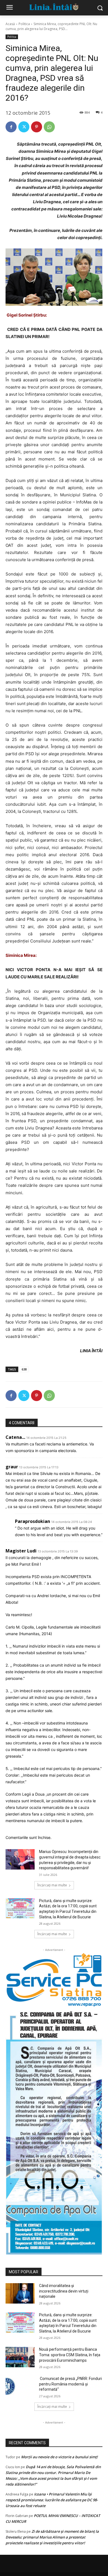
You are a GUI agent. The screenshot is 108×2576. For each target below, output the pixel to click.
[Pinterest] (37, 127)
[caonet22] (54, 2131)
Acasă (10, 24)
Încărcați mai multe (52, 1885)
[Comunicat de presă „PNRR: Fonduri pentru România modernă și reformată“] (20, 2386)
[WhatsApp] (49, 127)
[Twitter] (24, 127)
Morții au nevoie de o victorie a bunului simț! (59, 2457)
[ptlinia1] (54, 1980)
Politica (24, 24)
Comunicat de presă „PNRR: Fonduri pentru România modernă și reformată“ (70, 2384)
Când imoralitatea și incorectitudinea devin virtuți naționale (64, 2291)
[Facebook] (11, 127)
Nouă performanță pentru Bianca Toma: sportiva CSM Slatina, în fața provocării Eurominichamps (70, 2355)
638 (24, 1369)
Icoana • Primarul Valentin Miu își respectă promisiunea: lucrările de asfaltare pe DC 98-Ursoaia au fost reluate (52, 2500)
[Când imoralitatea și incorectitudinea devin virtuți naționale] (20, 2293)
